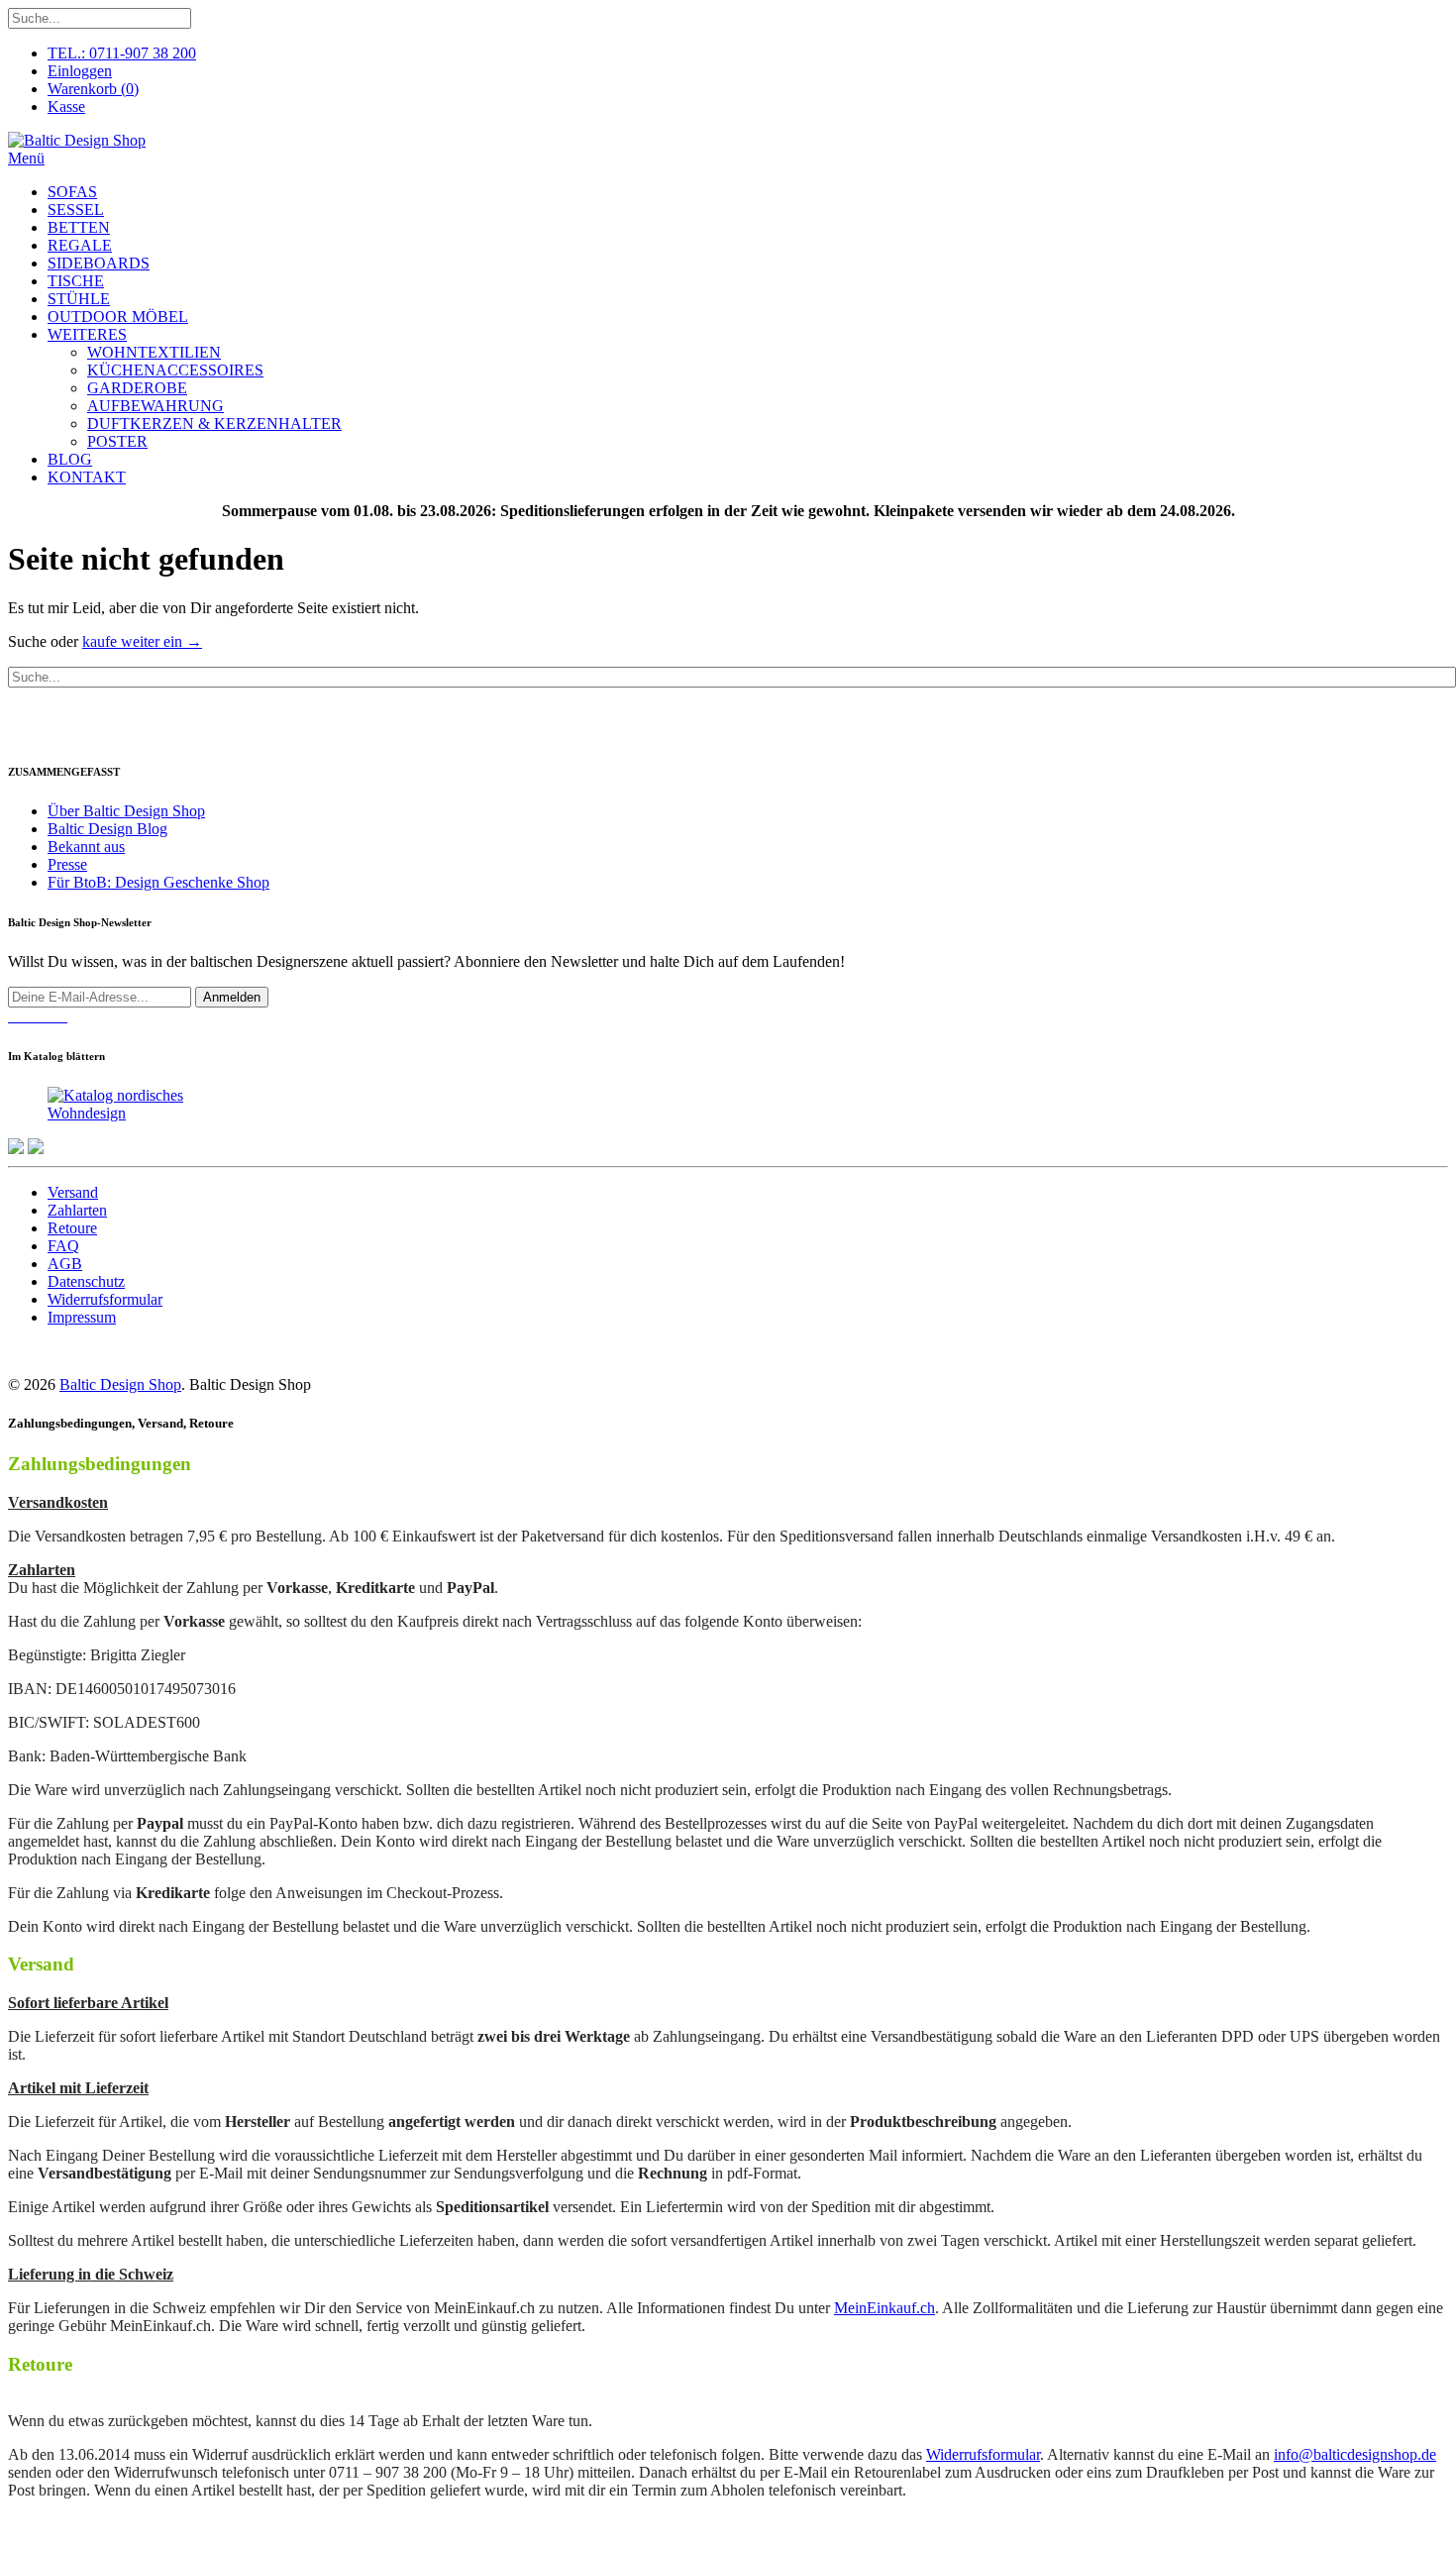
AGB (65, 1264)
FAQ (63, 1246)
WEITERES (87, 334)
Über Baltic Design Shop (126, 811)
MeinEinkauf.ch (884, 2308)
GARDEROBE (137, 388)
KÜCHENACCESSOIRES (175, 370)
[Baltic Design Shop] (77, 140)
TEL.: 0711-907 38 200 (122, 53)
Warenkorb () (93, 89)
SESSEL (76, 210)
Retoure (72, 1228)
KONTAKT (87, 477)
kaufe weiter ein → (142, 641)
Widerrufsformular (105, 1299)
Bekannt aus (86, 847)
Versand (73, 1192)
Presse (67, 864)
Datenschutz (86, 1281)
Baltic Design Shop (120, 1384)
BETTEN (79, 227)
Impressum (82, 1317)
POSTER (117, 441)
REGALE (80, 245)
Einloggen (80, 71)
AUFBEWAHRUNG (156, 406)
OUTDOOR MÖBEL (118, 317)
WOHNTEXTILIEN (154, 352)
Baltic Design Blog (107, 829)
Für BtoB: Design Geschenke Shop (158, 882)
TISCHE (76, 281)
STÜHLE (79, 299)
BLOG (70, 459)
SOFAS (72, 192)
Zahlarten (77, 1210)
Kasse (66, 106)
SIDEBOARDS (99, 263)
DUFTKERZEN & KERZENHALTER (214, 424)
